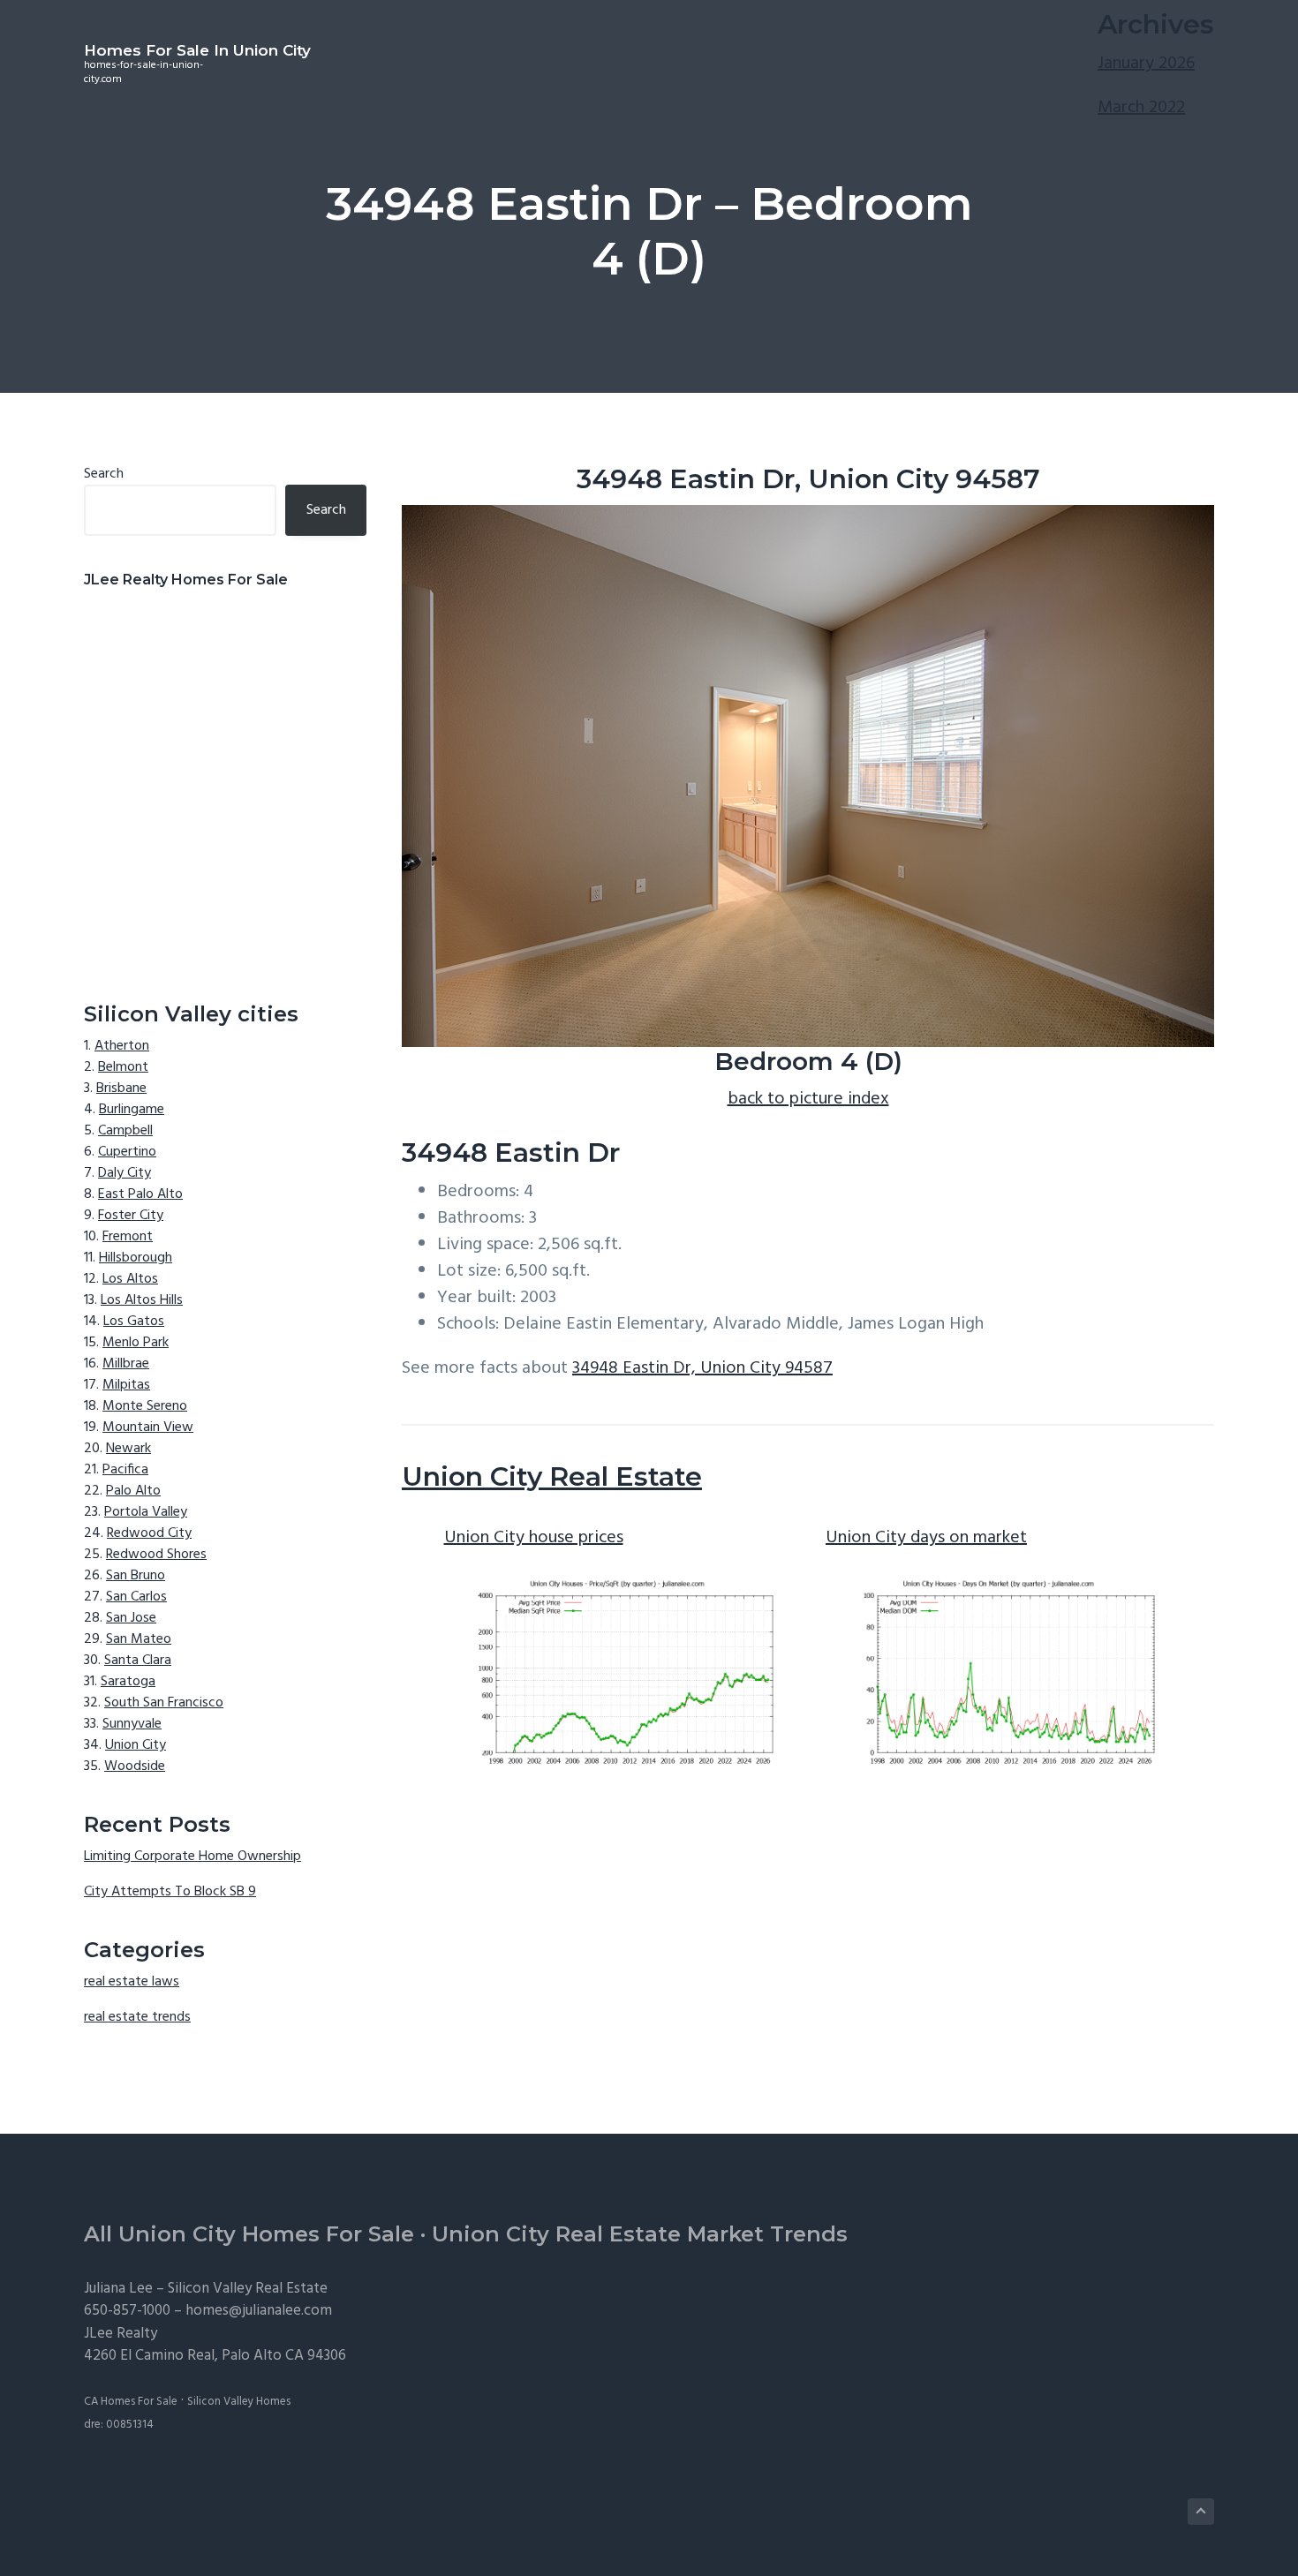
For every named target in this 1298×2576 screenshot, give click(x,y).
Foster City (131, 1216)
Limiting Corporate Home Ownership (192, 1857)
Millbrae (126, 1364)
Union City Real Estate (552, 1476)
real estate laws (132, 1982)
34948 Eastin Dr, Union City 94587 (702, 1368)
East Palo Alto (140, 1194)
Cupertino (127, 1152)
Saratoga (128, 1682)
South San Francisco (164, 1703)
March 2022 (1141, 108)
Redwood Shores (156, 1555)
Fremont (128, 1237)
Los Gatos (134, 1322)
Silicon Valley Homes (239, 2402)
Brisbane (121, 1088)
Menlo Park (136, 1343)
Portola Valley (146, 1512)
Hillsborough (136, 1258)
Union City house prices (534, 1538)
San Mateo (139, 1639)
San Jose (131, 1618)
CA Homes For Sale (131, 2402)
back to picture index (808, 1099)
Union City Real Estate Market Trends (640, 2234)
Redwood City (149, 1533)
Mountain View (148, 1427)
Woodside (135, 1766)
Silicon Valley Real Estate (248, 2289)
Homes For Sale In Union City (197, 50)
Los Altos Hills (142, 1300)
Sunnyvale (132, 1724)
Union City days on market (926, 1538)
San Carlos (136, 1597)
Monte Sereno (145, 1406)
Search (104, 474)
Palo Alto (133, 1491)
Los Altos (130, 1279)
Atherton (122, 1046)
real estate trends (137, 2017)
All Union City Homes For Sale (249, 2234)
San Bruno (136, 1576)
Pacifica (125, 1470)
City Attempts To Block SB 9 (170, 1892)
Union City (136, 1745)
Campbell (125, 1131)
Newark (128, 1449)
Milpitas (126, 1385)
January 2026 (1146, 64)
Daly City (125, 1173)
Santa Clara (138, 1661)
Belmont (123, 1067)
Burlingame (132, 1110)
